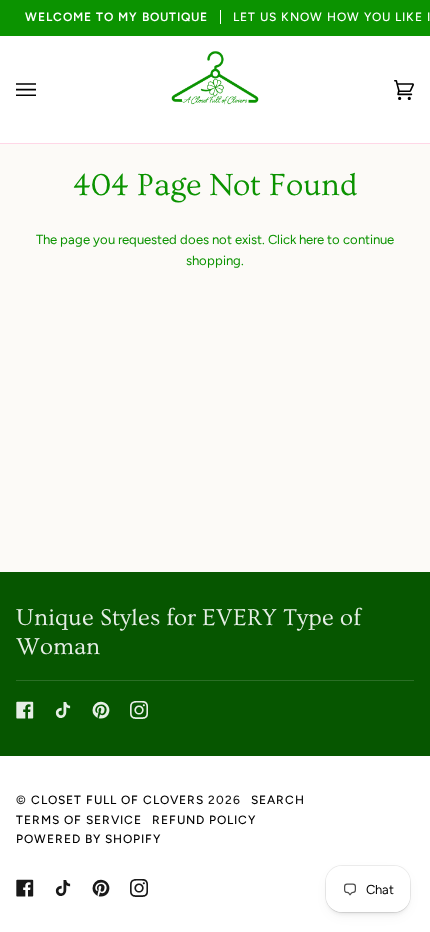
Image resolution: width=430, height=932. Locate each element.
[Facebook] (25, 710)
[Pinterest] (101, 710)
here (311, 239)
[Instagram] (139, 710)
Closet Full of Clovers (117, 800)
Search (278, 800)
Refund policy (204, 820)
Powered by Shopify (88, 839)
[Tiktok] (63, 710)
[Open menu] (46, 89)
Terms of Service (79, 820)
